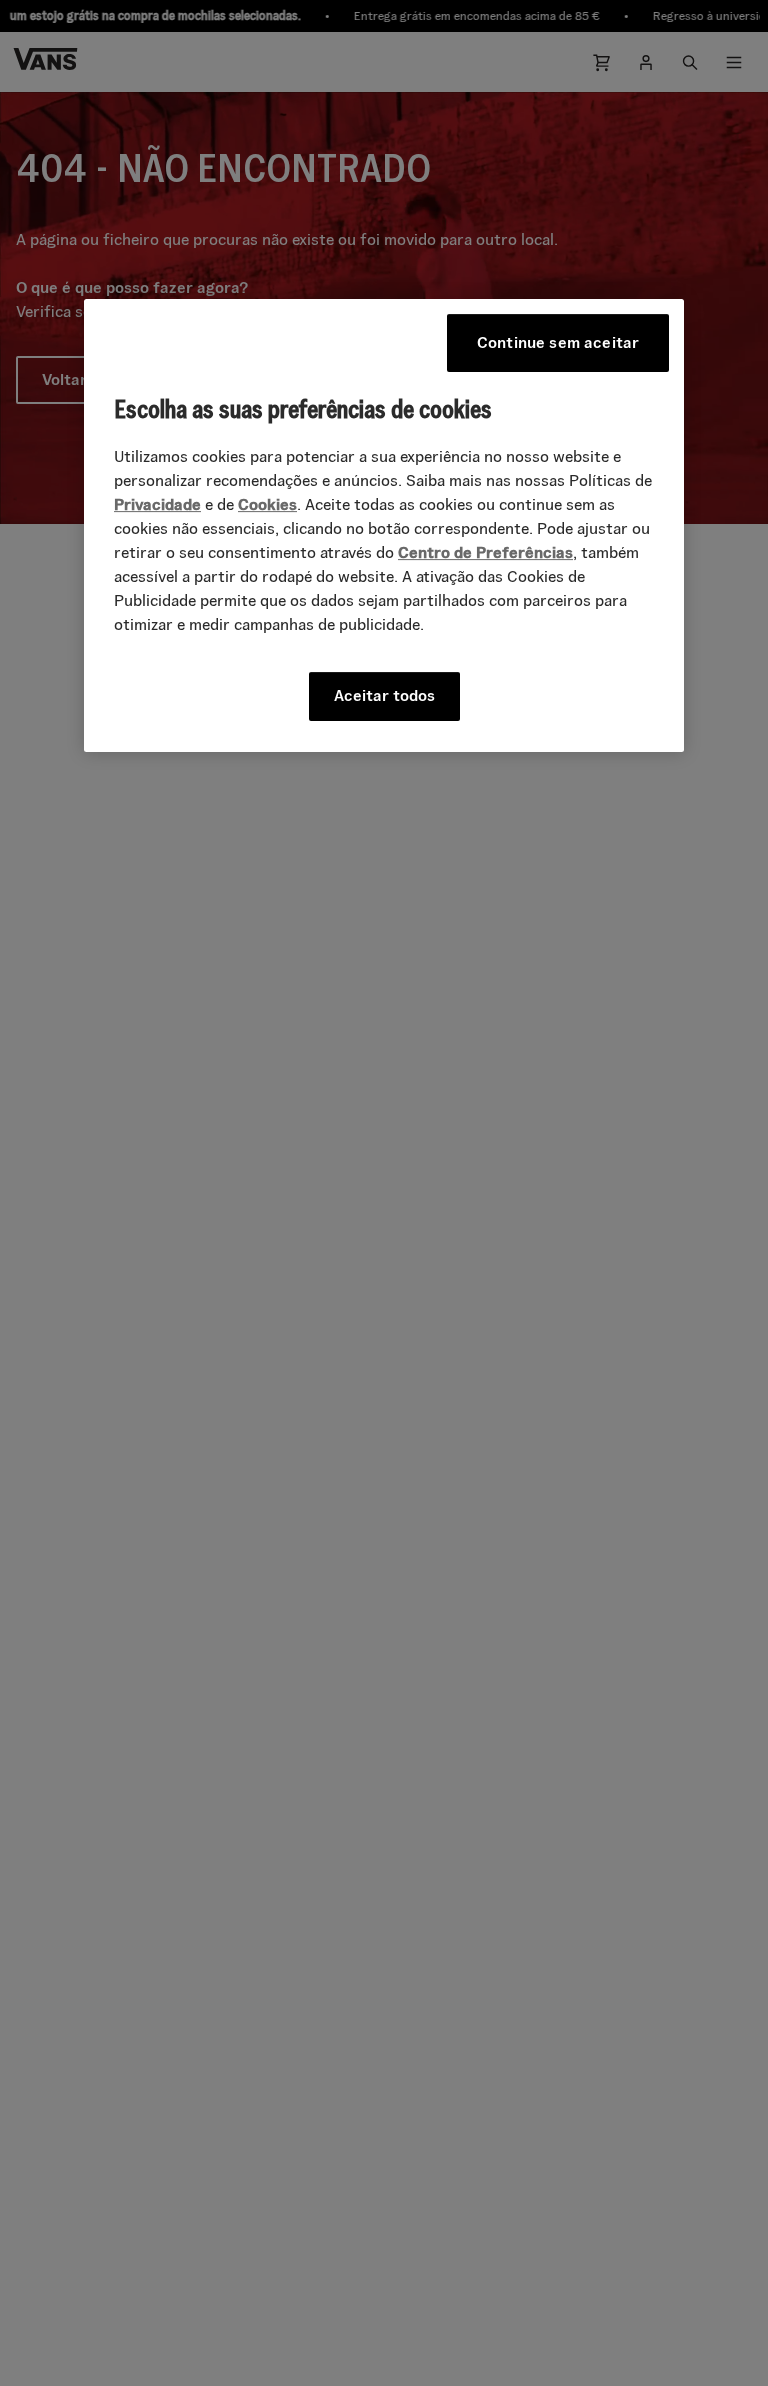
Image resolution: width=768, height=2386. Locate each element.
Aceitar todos (384, 696)
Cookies (267, 505)
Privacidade (157, 505)
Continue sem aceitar (558, 342)
